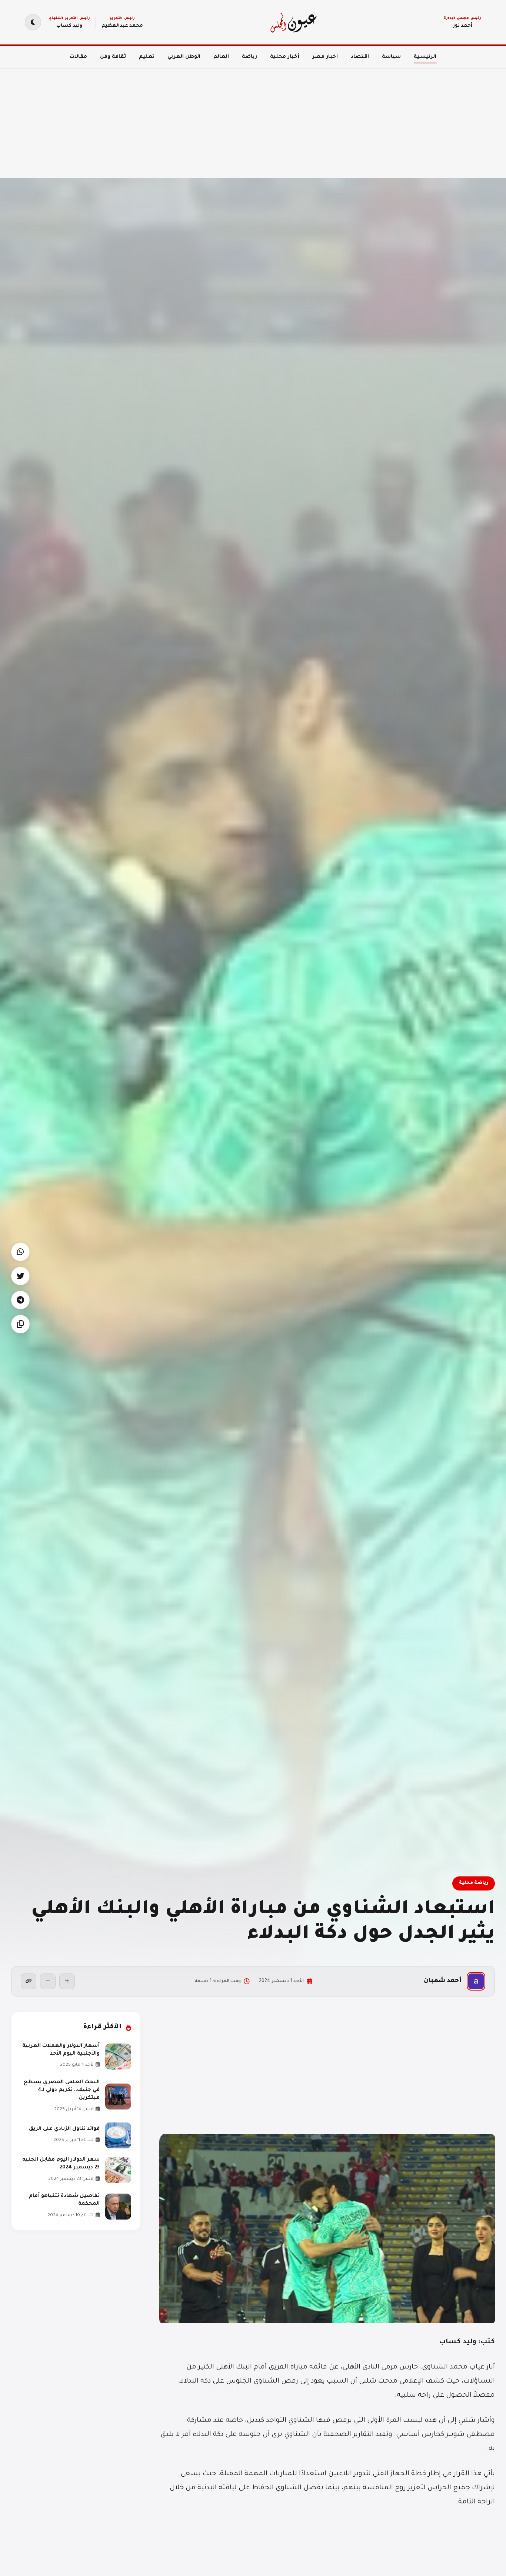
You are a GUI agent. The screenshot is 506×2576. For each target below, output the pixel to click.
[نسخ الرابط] (29, 1981)
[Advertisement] (284, 119)
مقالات (78, 57)
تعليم (147, 57)
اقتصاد (360, 57)
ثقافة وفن (113, 57)
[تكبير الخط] (67, 1981)
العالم (221, 57)
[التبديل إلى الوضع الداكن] (33, 22)
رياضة (249, 57)
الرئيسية (425, 57)
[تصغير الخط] (48, 1981)
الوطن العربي (184, 57)
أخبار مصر (325, 57)
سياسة (391, 57)
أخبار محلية (285, 57)
